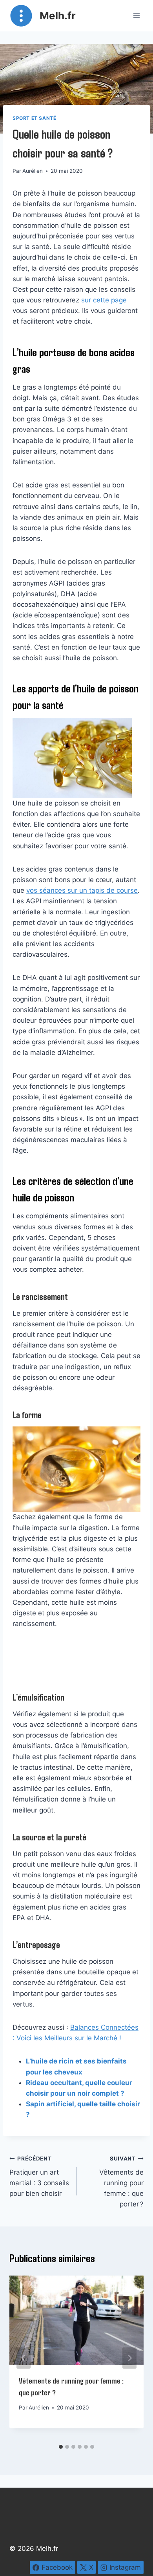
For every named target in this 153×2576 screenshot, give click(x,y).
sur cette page (104, 300)
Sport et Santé (34, 118)
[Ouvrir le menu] (136, 16)
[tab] (61, 2447)
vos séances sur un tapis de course (82, 890)
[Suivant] (129, 2358)
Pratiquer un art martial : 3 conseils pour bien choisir (39, 2176)
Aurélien (33, 171)
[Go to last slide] (24, 2358)
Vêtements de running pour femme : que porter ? (121, 2182)
